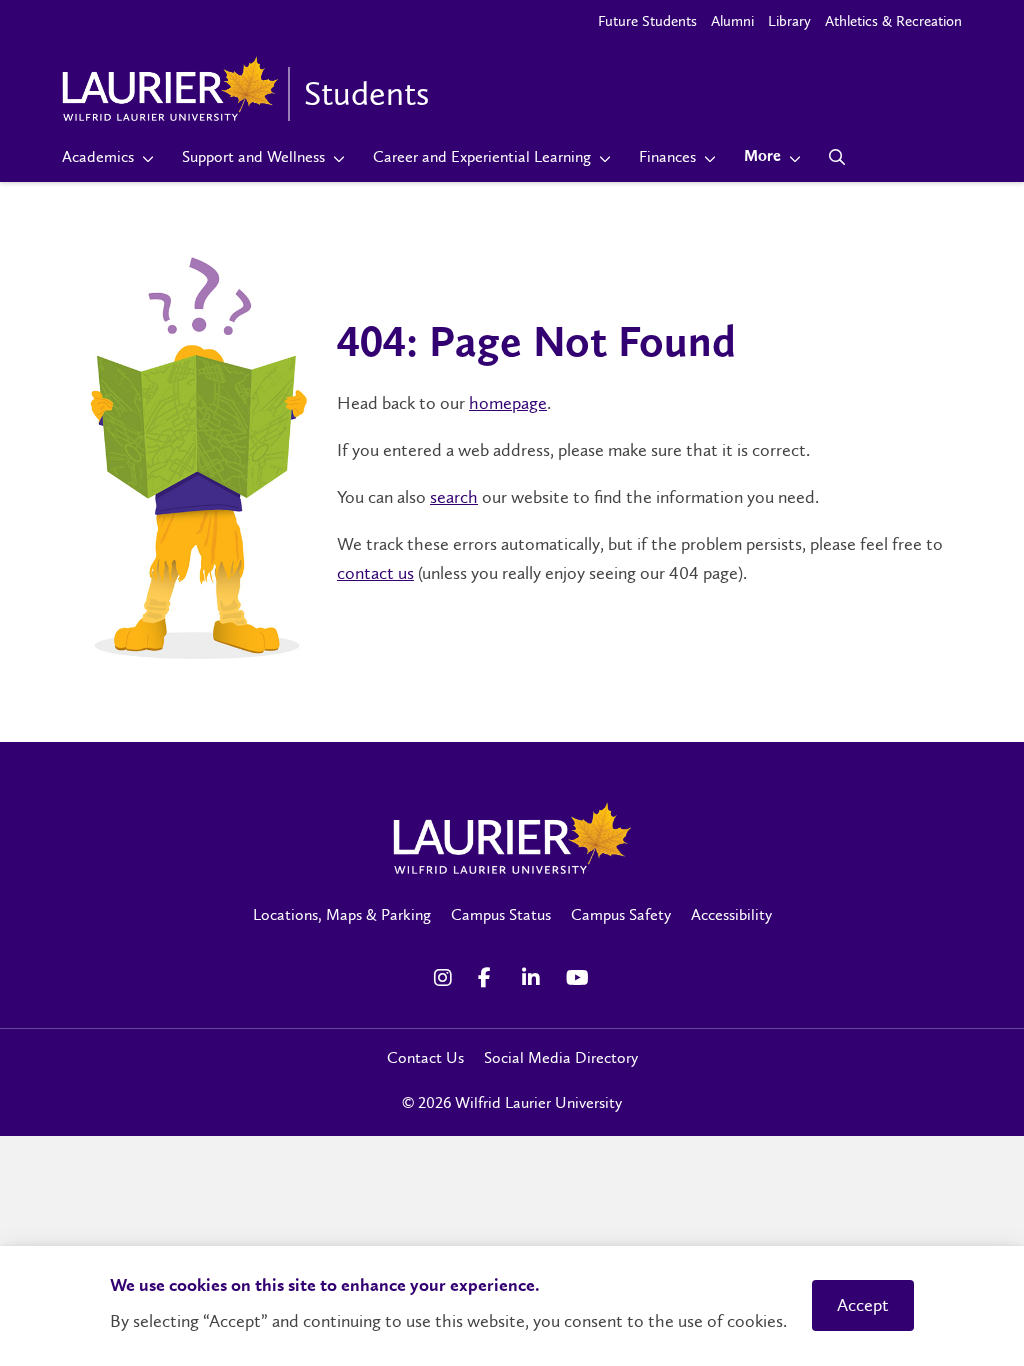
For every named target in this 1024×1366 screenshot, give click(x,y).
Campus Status (501, 914)
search (454, 497)
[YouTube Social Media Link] (578, 978)
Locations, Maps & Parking (342, 914)
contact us (375, 573)
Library (789, 21)
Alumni (732, 21)
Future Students (647, 21)
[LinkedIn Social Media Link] (534, 978)
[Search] (837, 157)
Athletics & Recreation (893, 21)
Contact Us (425, 1057)
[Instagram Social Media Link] (446, 978)
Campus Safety (621, 914)
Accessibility (731, 914)
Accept (863, 1305)
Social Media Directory (561, 1057)
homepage (508, 403)
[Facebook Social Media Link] (490, 978)
